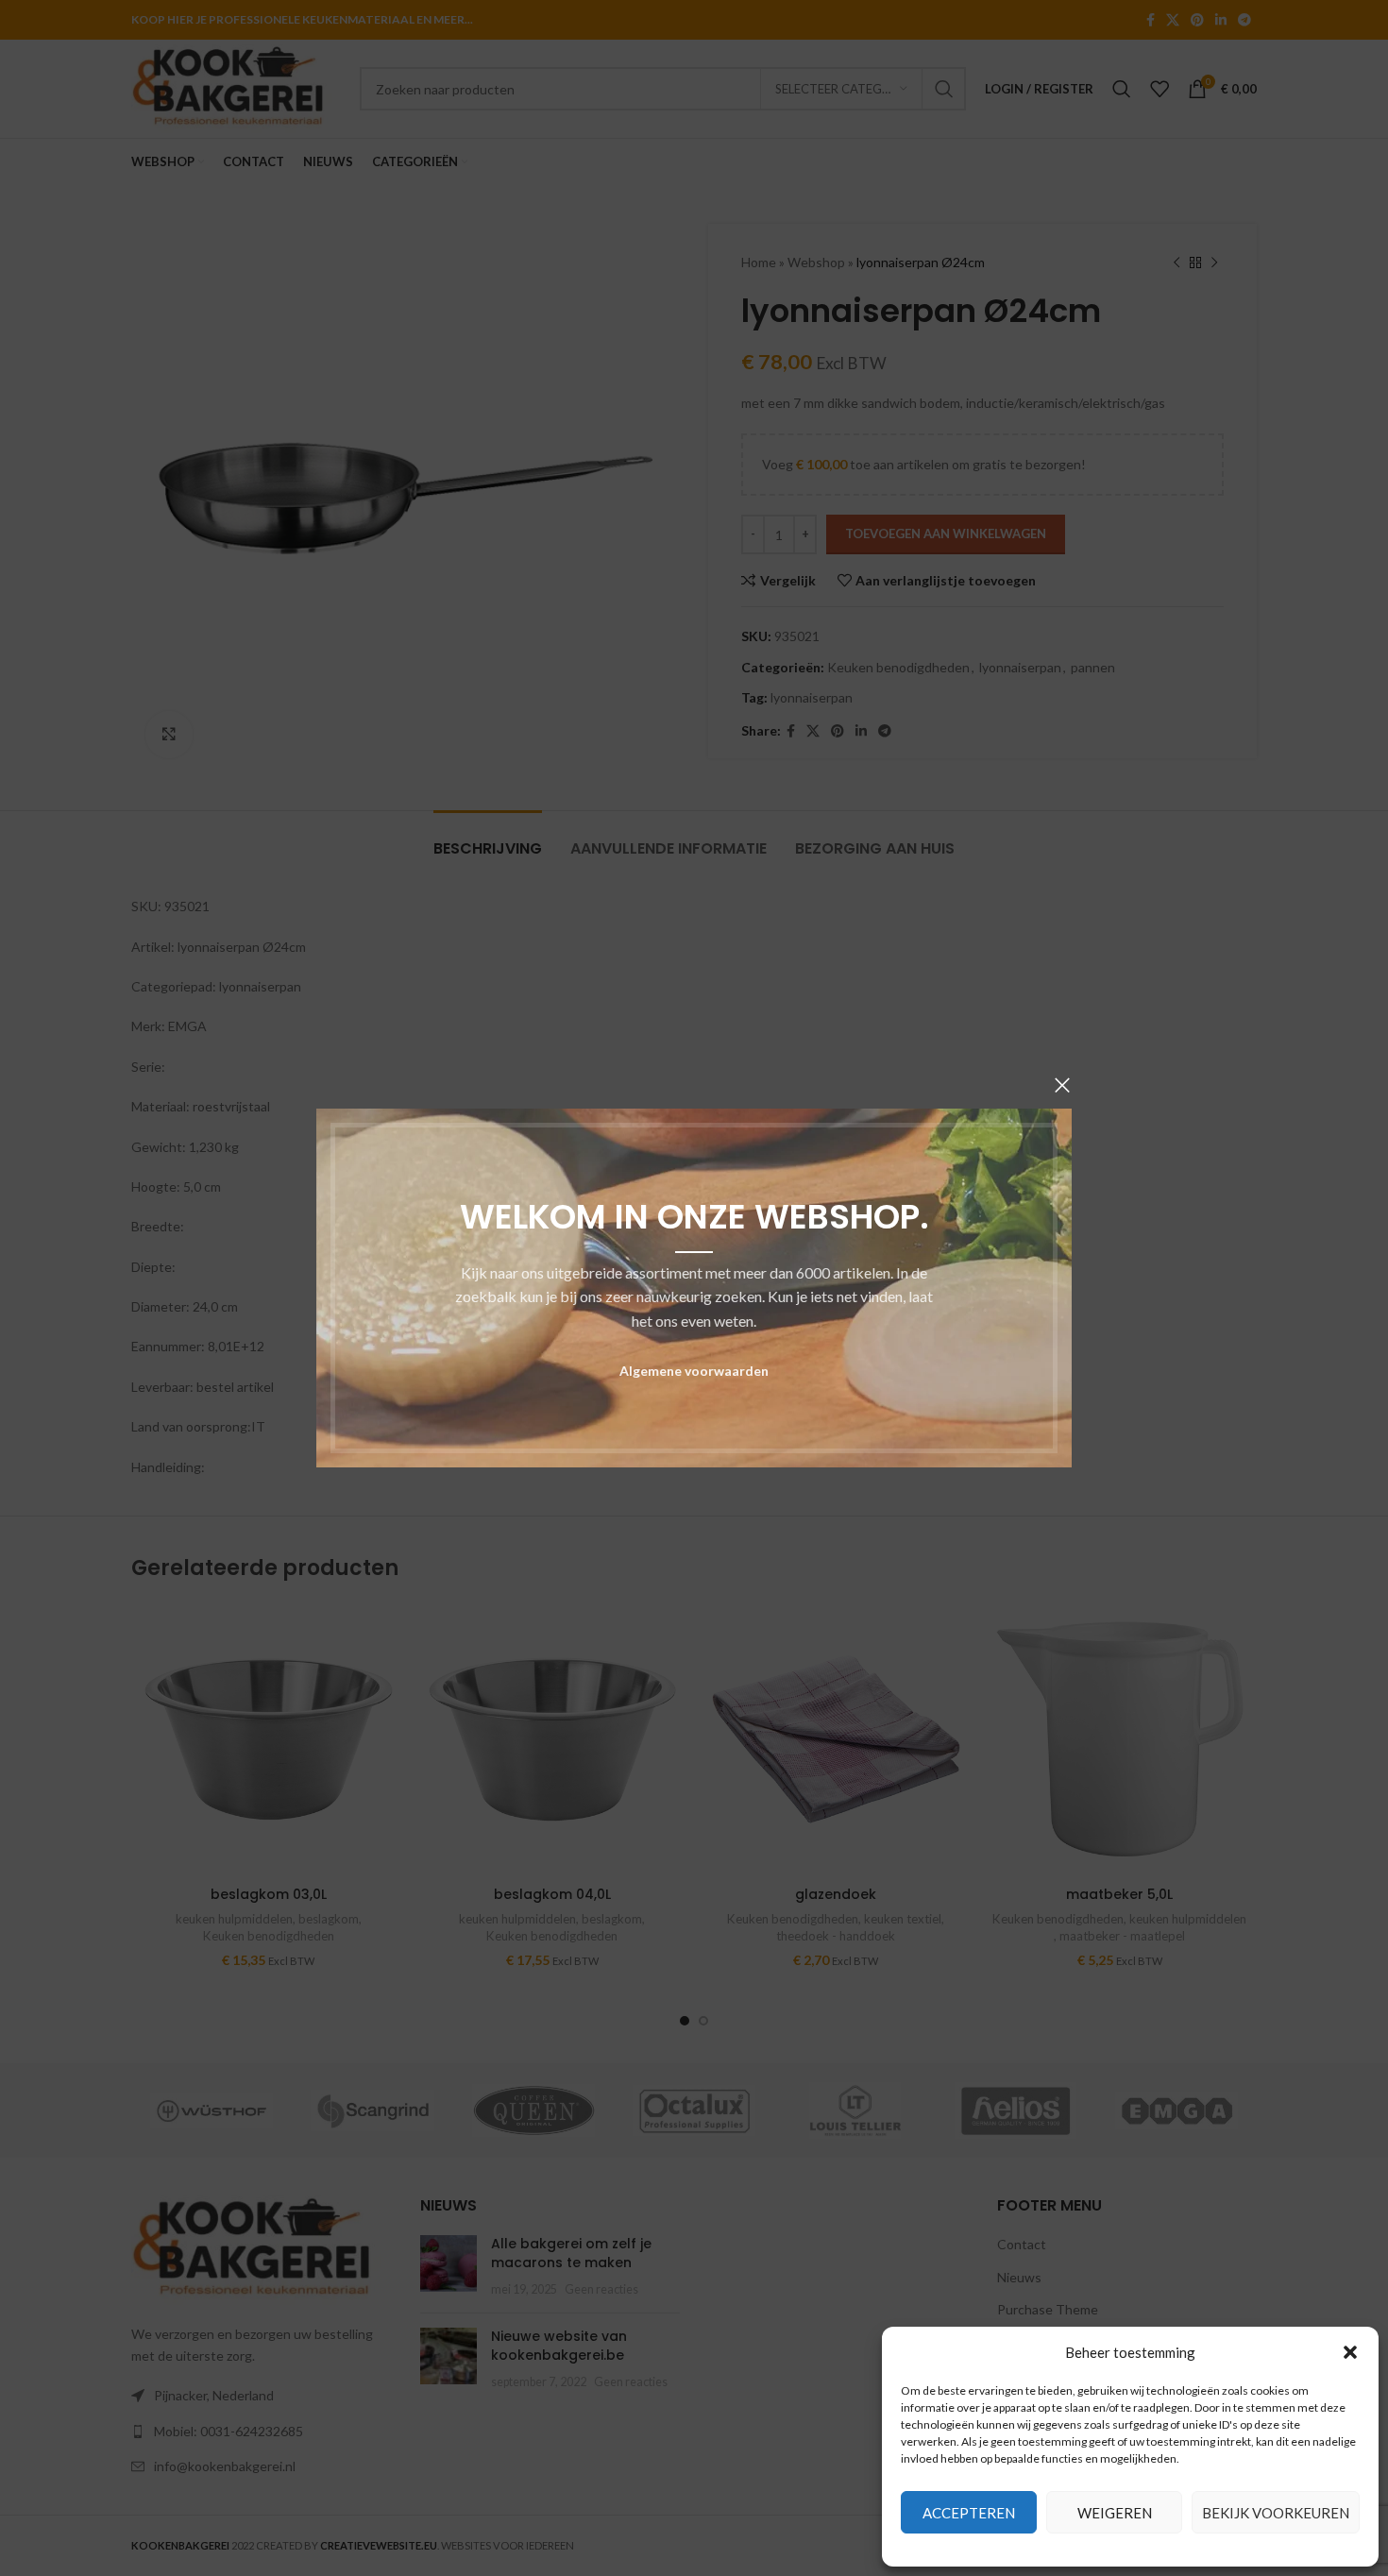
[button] (1350, 2352)
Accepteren (969, 2513)
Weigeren (1115, 2513)
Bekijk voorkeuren (1276, 2513)
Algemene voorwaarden (694, 1371)
